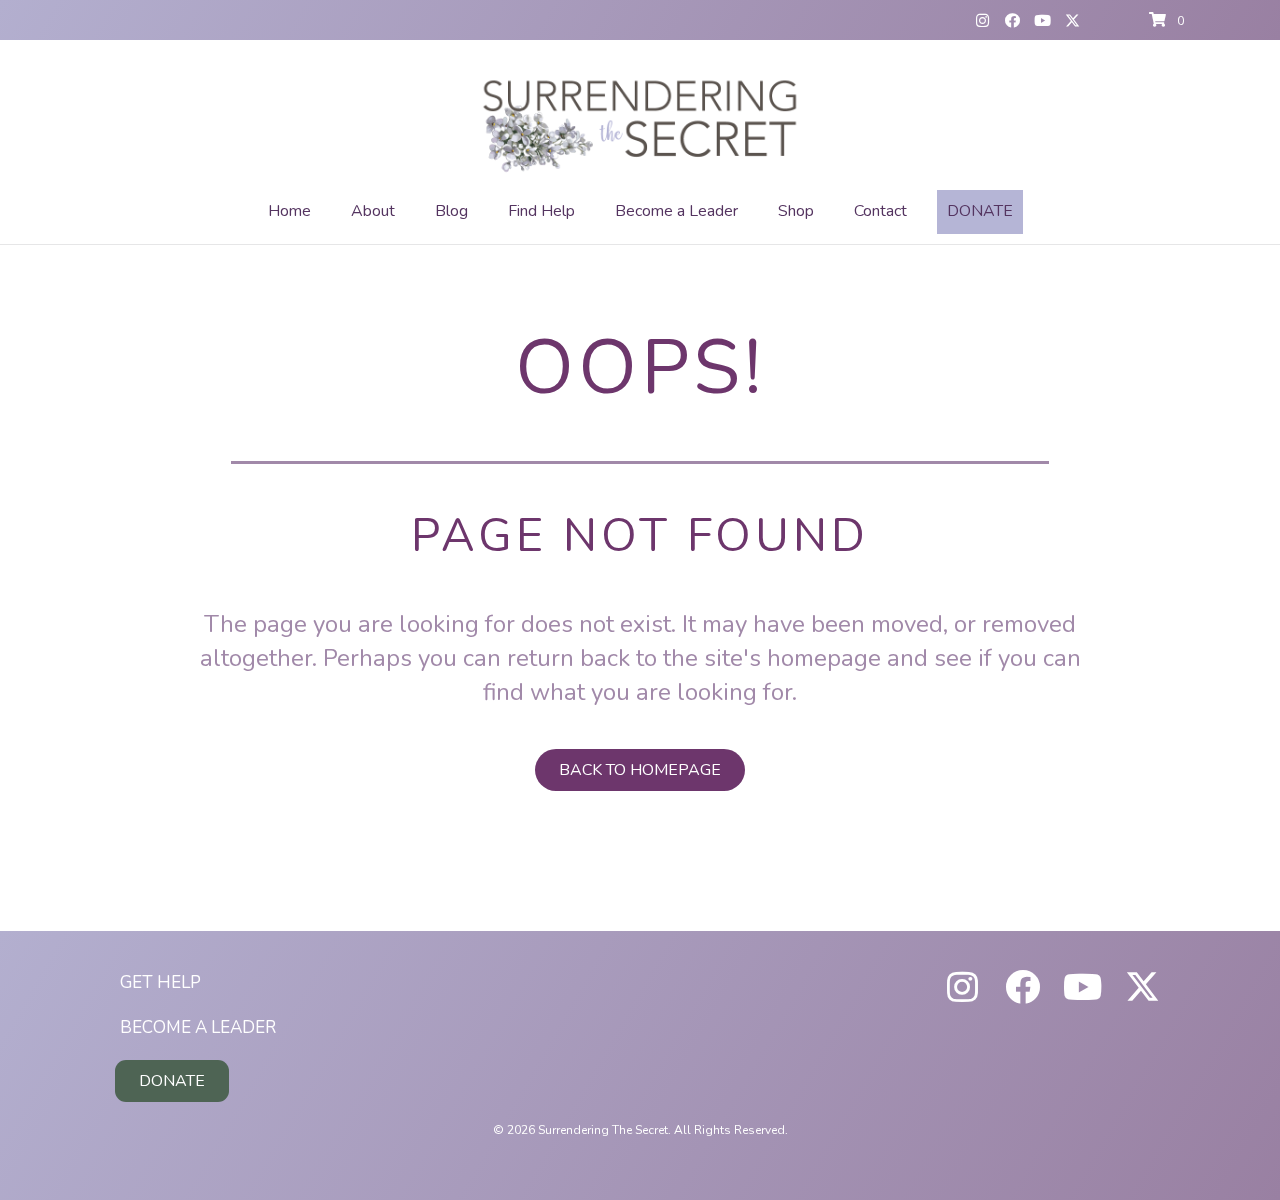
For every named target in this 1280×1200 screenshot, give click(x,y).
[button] (982, 20)
